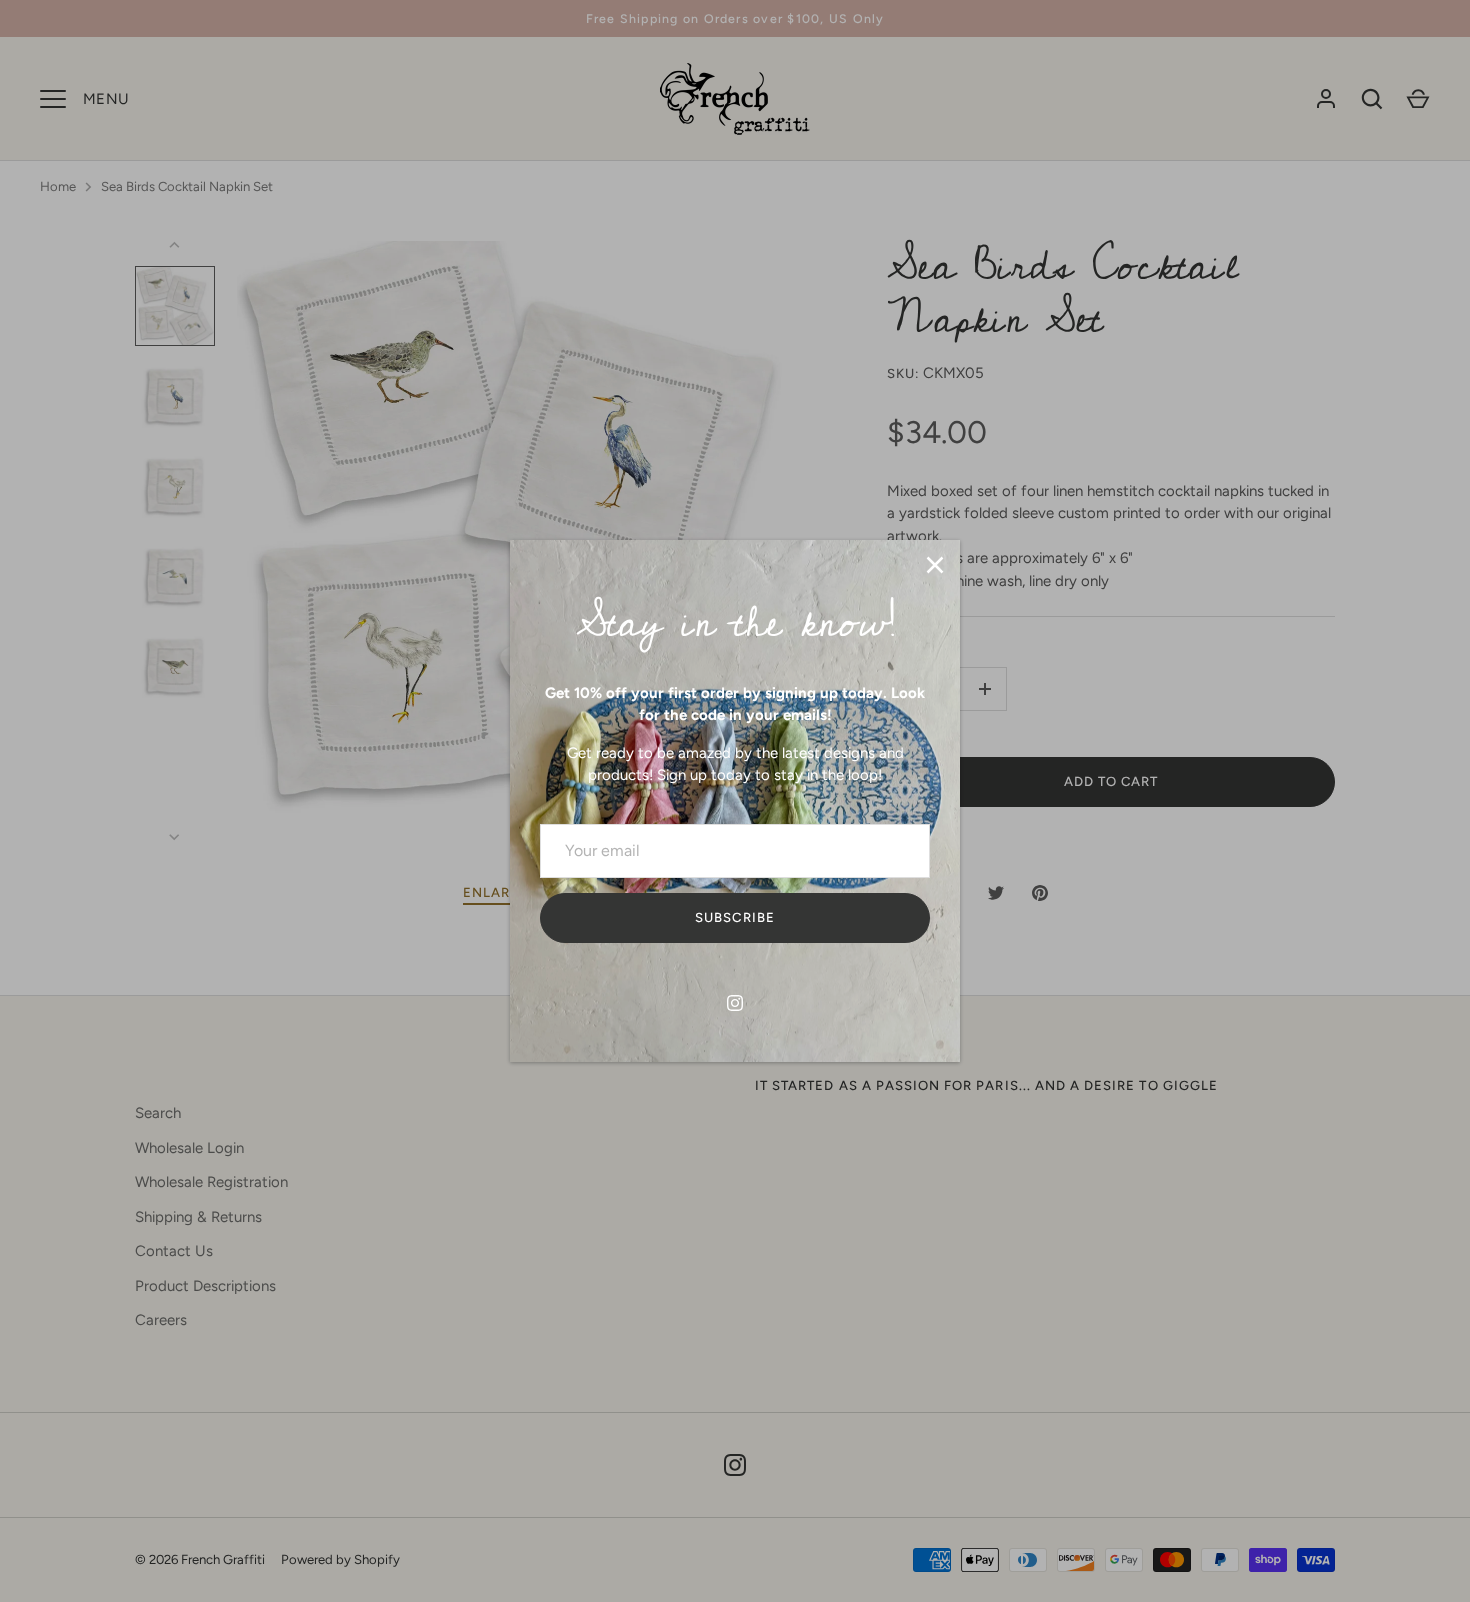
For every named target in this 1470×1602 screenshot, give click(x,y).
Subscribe (734, 917)
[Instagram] (735, 1003)
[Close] (935, 565)
